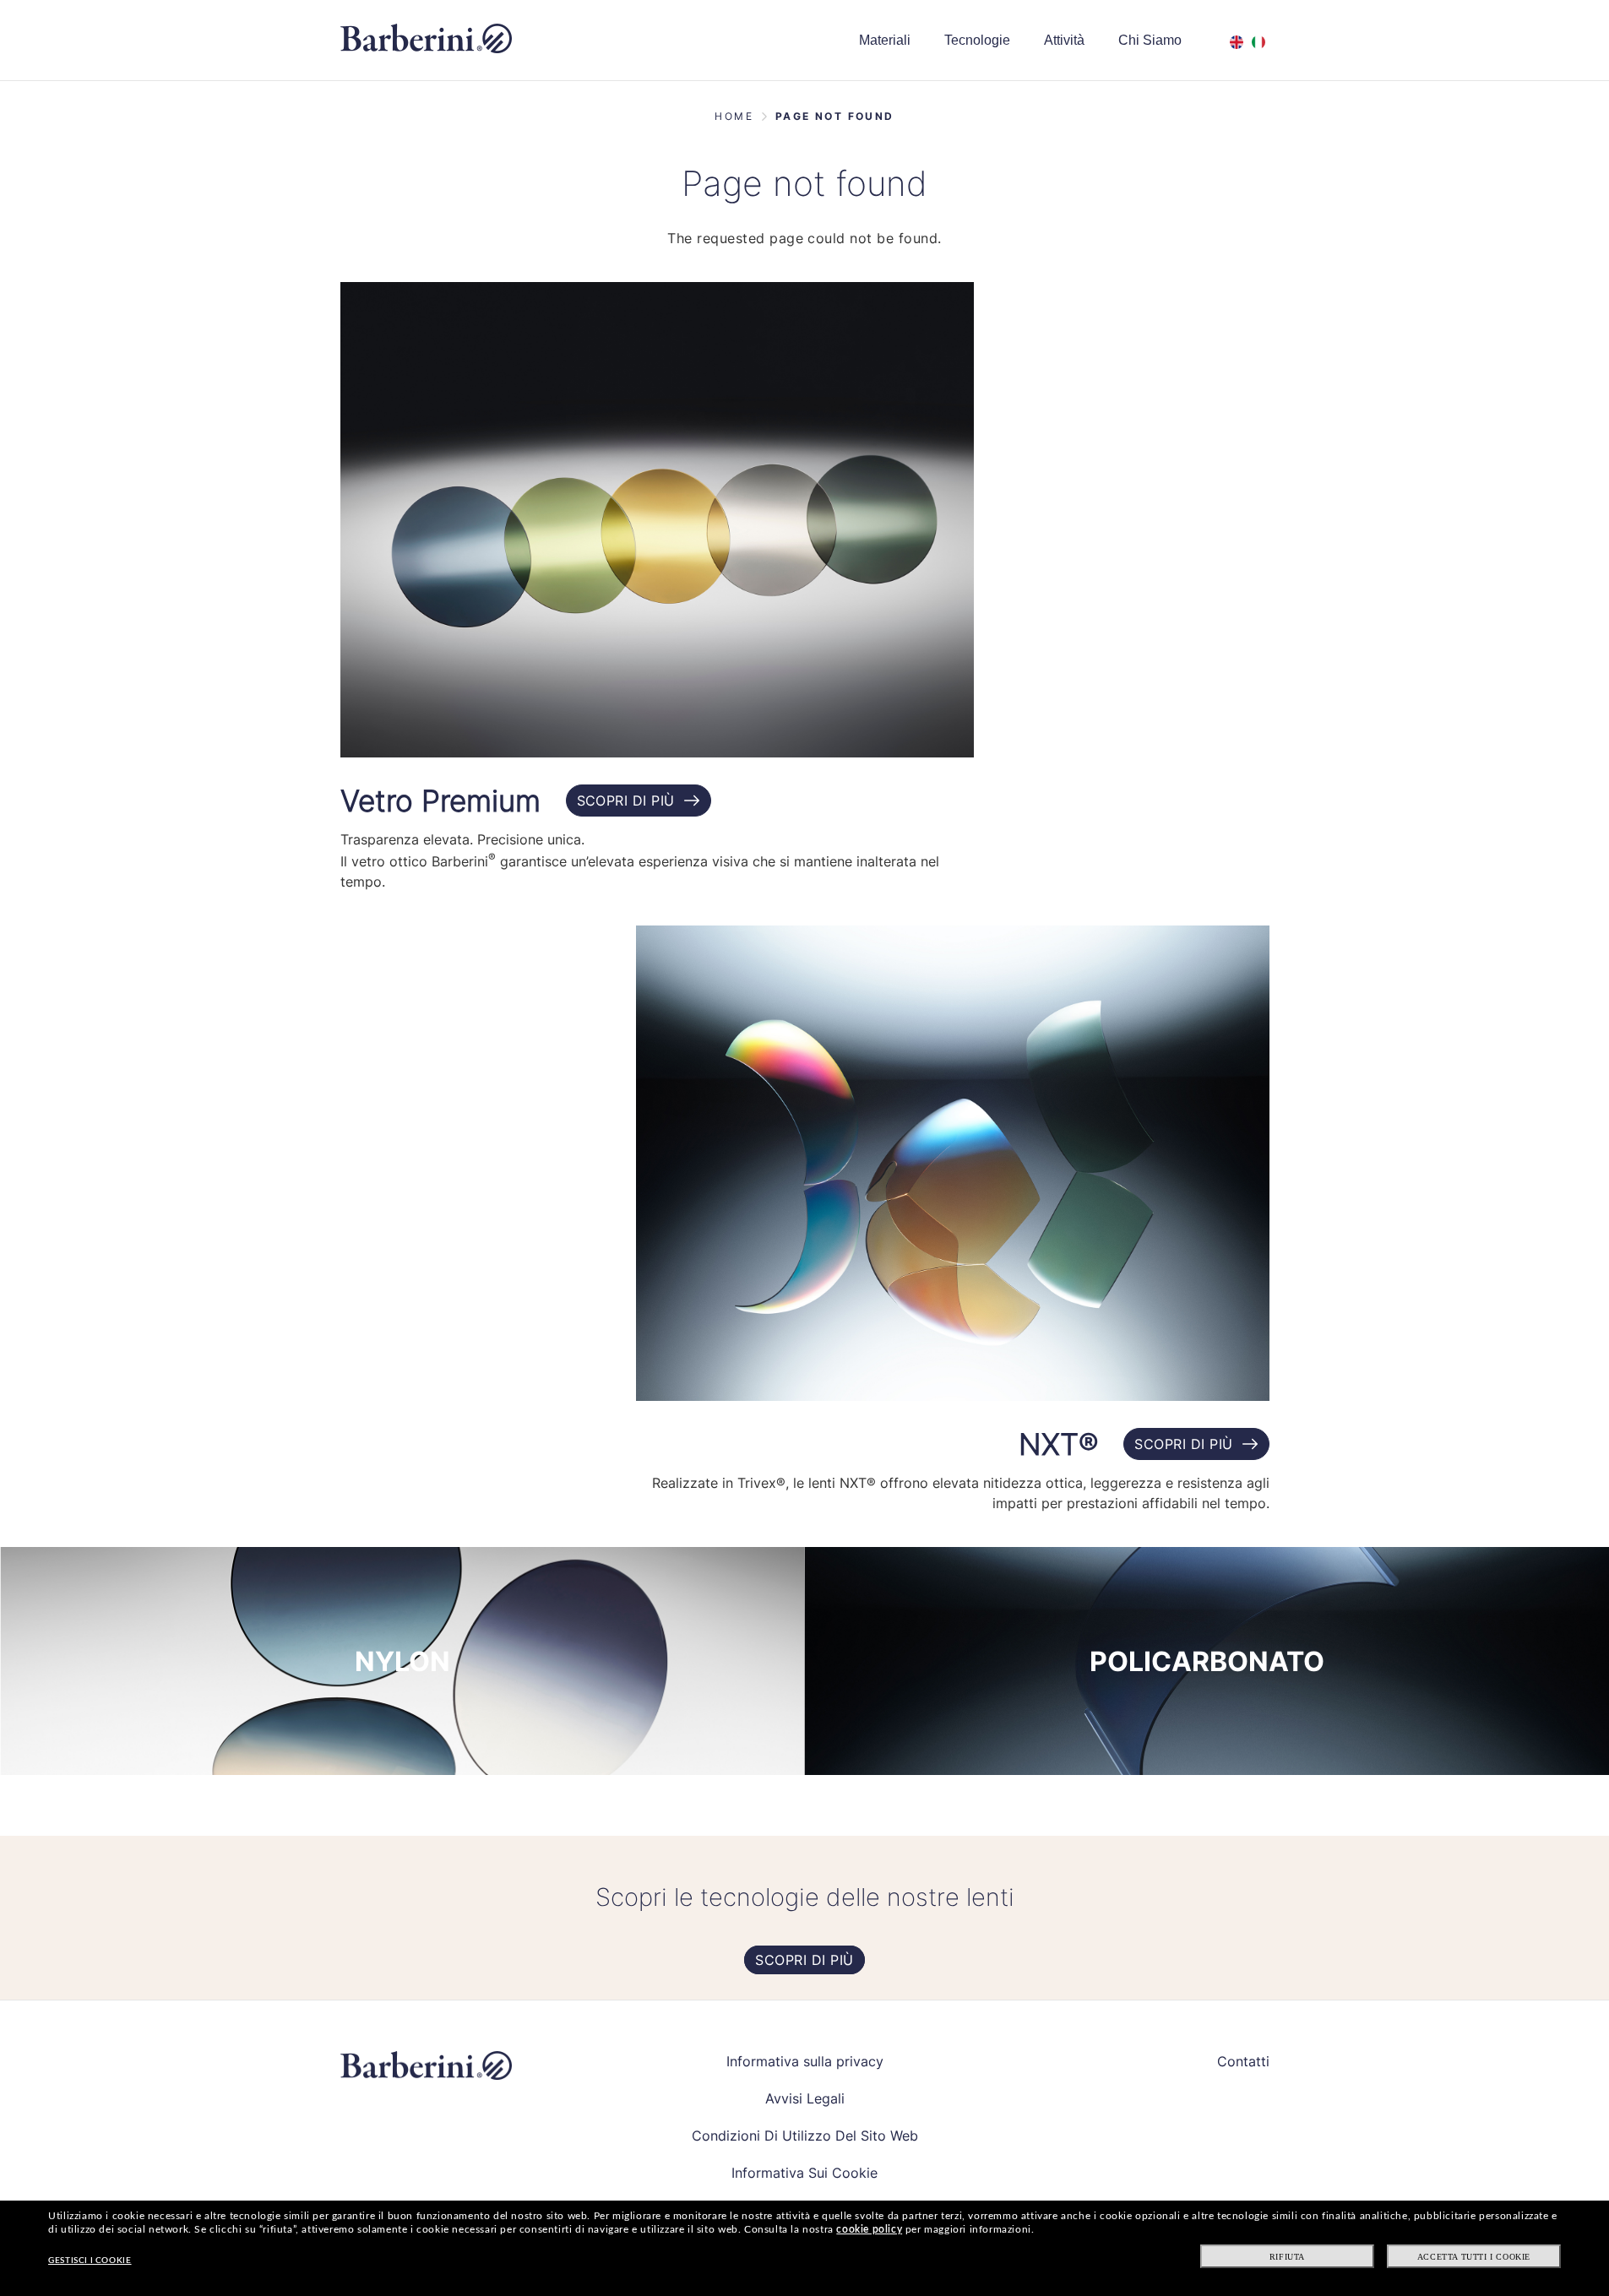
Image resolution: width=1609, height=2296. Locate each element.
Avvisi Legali (805, 2098)
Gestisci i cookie (90, 2261)
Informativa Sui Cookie (804, 2173)
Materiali (885, 40)
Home (734, 116)
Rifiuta (1287, 2257)
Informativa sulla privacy (805, 2061)
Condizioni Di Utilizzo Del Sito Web (805, 2136)
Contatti (1243, 2061)
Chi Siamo (1150, 40)
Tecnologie (977, 40)
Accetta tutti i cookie (1474, 2257)
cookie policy (869, 2229)
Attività (1064, 40)
